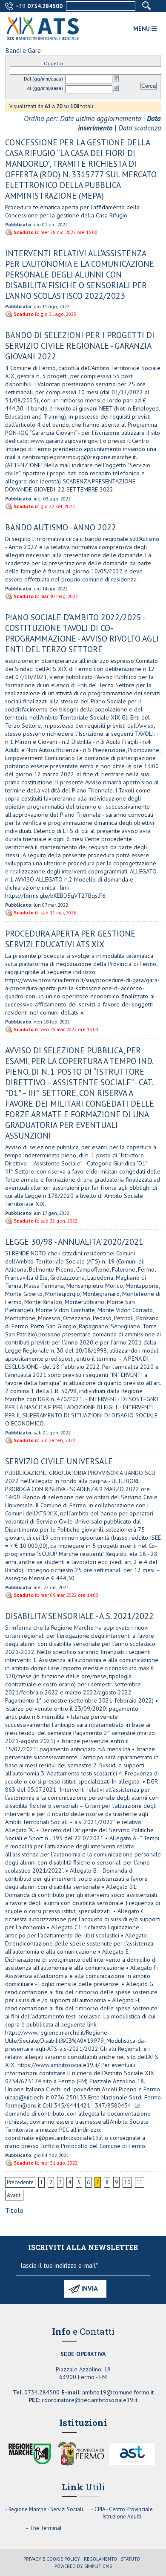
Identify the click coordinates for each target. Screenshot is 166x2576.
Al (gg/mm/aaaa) (45, 88)
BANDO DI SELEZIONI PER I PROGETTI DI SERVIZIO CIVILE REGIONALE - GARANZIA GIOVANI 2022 (80, 345)
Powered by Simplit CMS (83, 2566)
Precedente (20, 2182)
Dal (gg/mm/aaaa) (43, 79)
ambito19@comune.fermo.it (118, 2392)
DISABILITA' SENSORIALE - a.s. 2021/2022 (79, 1616)
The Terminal (46, 2528)
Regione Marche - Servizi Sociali (46, 2509)
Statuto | (132, 2559)
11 (140, 2182)
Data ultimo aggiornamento (100, 119)
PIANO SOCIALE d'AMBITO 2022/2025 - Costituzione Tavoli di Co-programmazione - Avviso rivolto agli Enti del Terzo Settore (82, 633)
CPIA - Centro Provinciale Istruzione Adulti (124, 2513)
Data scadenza (140, 128)
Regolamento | (102, 2559)
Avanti (14, 2195)
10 (127, 2182)
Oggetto (53, 63)
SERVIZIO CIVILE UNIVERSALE (59, 1461)
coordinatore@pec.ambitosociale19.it (90, 2400)
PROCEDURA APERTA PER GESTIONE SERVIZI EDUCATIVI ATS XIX (70, 939)
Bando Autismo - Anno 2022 (61, 527)
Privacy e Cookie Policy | (53, 2559)
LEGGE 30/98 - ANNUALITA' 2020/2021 (74, 1242)
